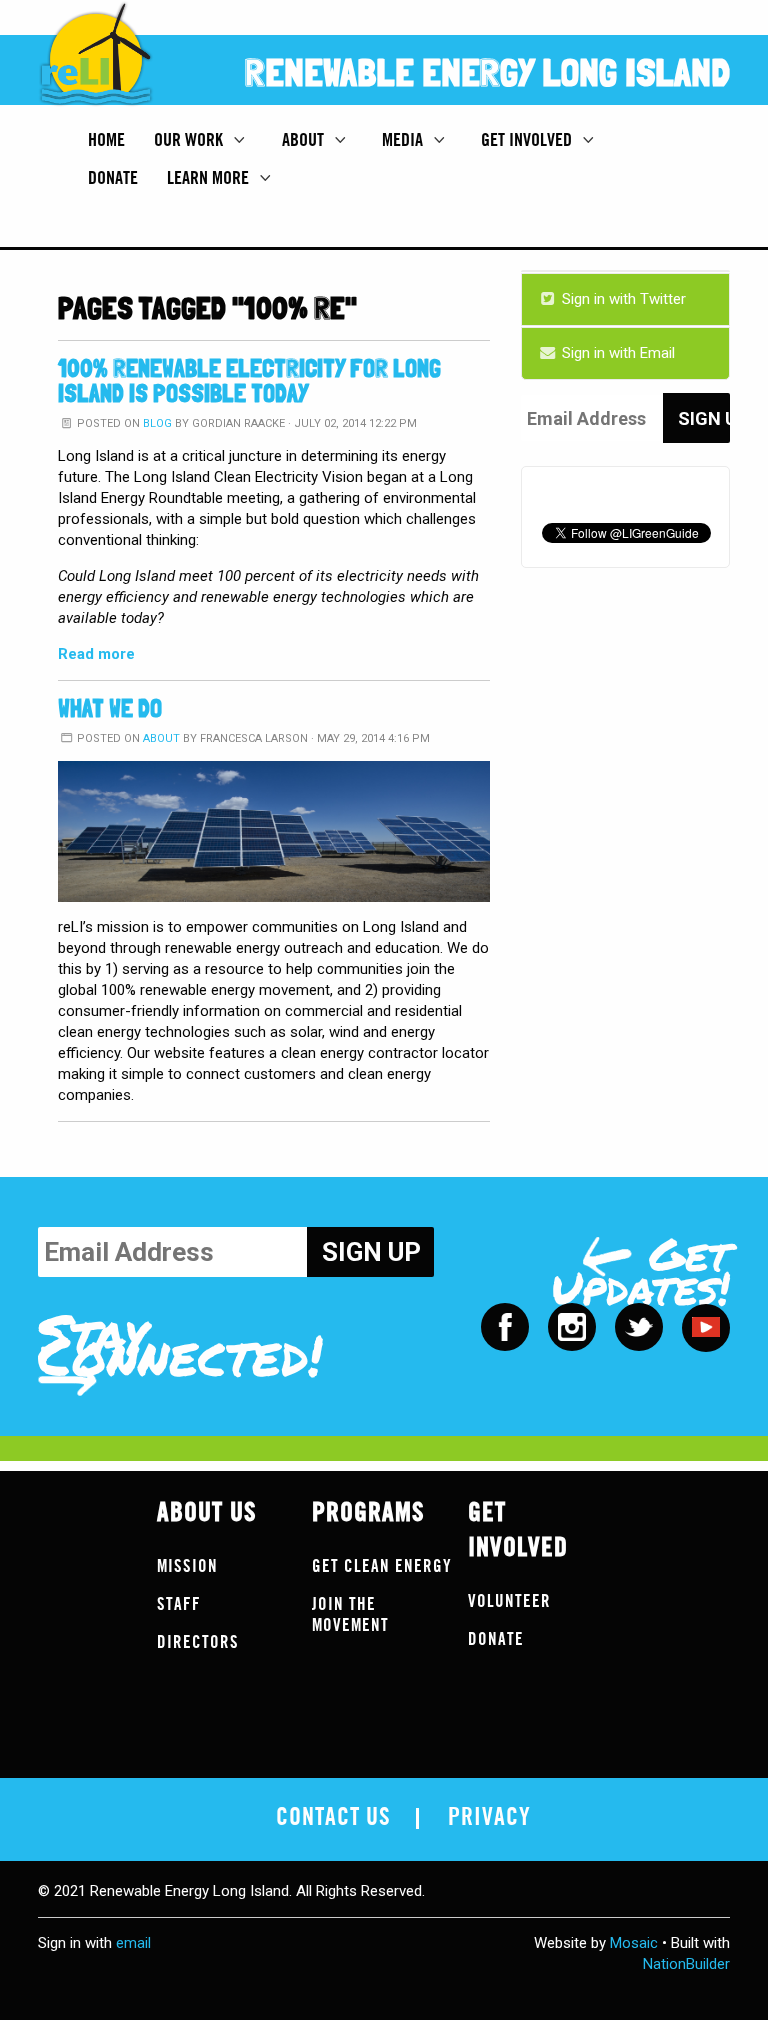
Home (106, 140)
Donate (113, 178)
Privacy (489, 1818)
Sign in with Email (616, 353)
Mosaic (634, 1943)
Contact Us (333, 1818)
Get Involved (528, 140)
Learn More (210, 178)
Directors (198, 1642)
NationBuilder (686, 1964)
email (133, 1943)
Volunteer (509, 1601)
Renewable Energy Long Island (487, 72)
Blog (157, 423)
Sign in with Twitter (622, 299)
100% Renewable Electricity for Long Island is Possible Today (249, 381)
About (305, 140)
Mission (187, 1566)
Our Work (190, 140)
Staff (179, 1604)
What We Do (110, 708)
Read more (96, 654)
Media (404, 140)
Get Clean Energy (382, 1566)
